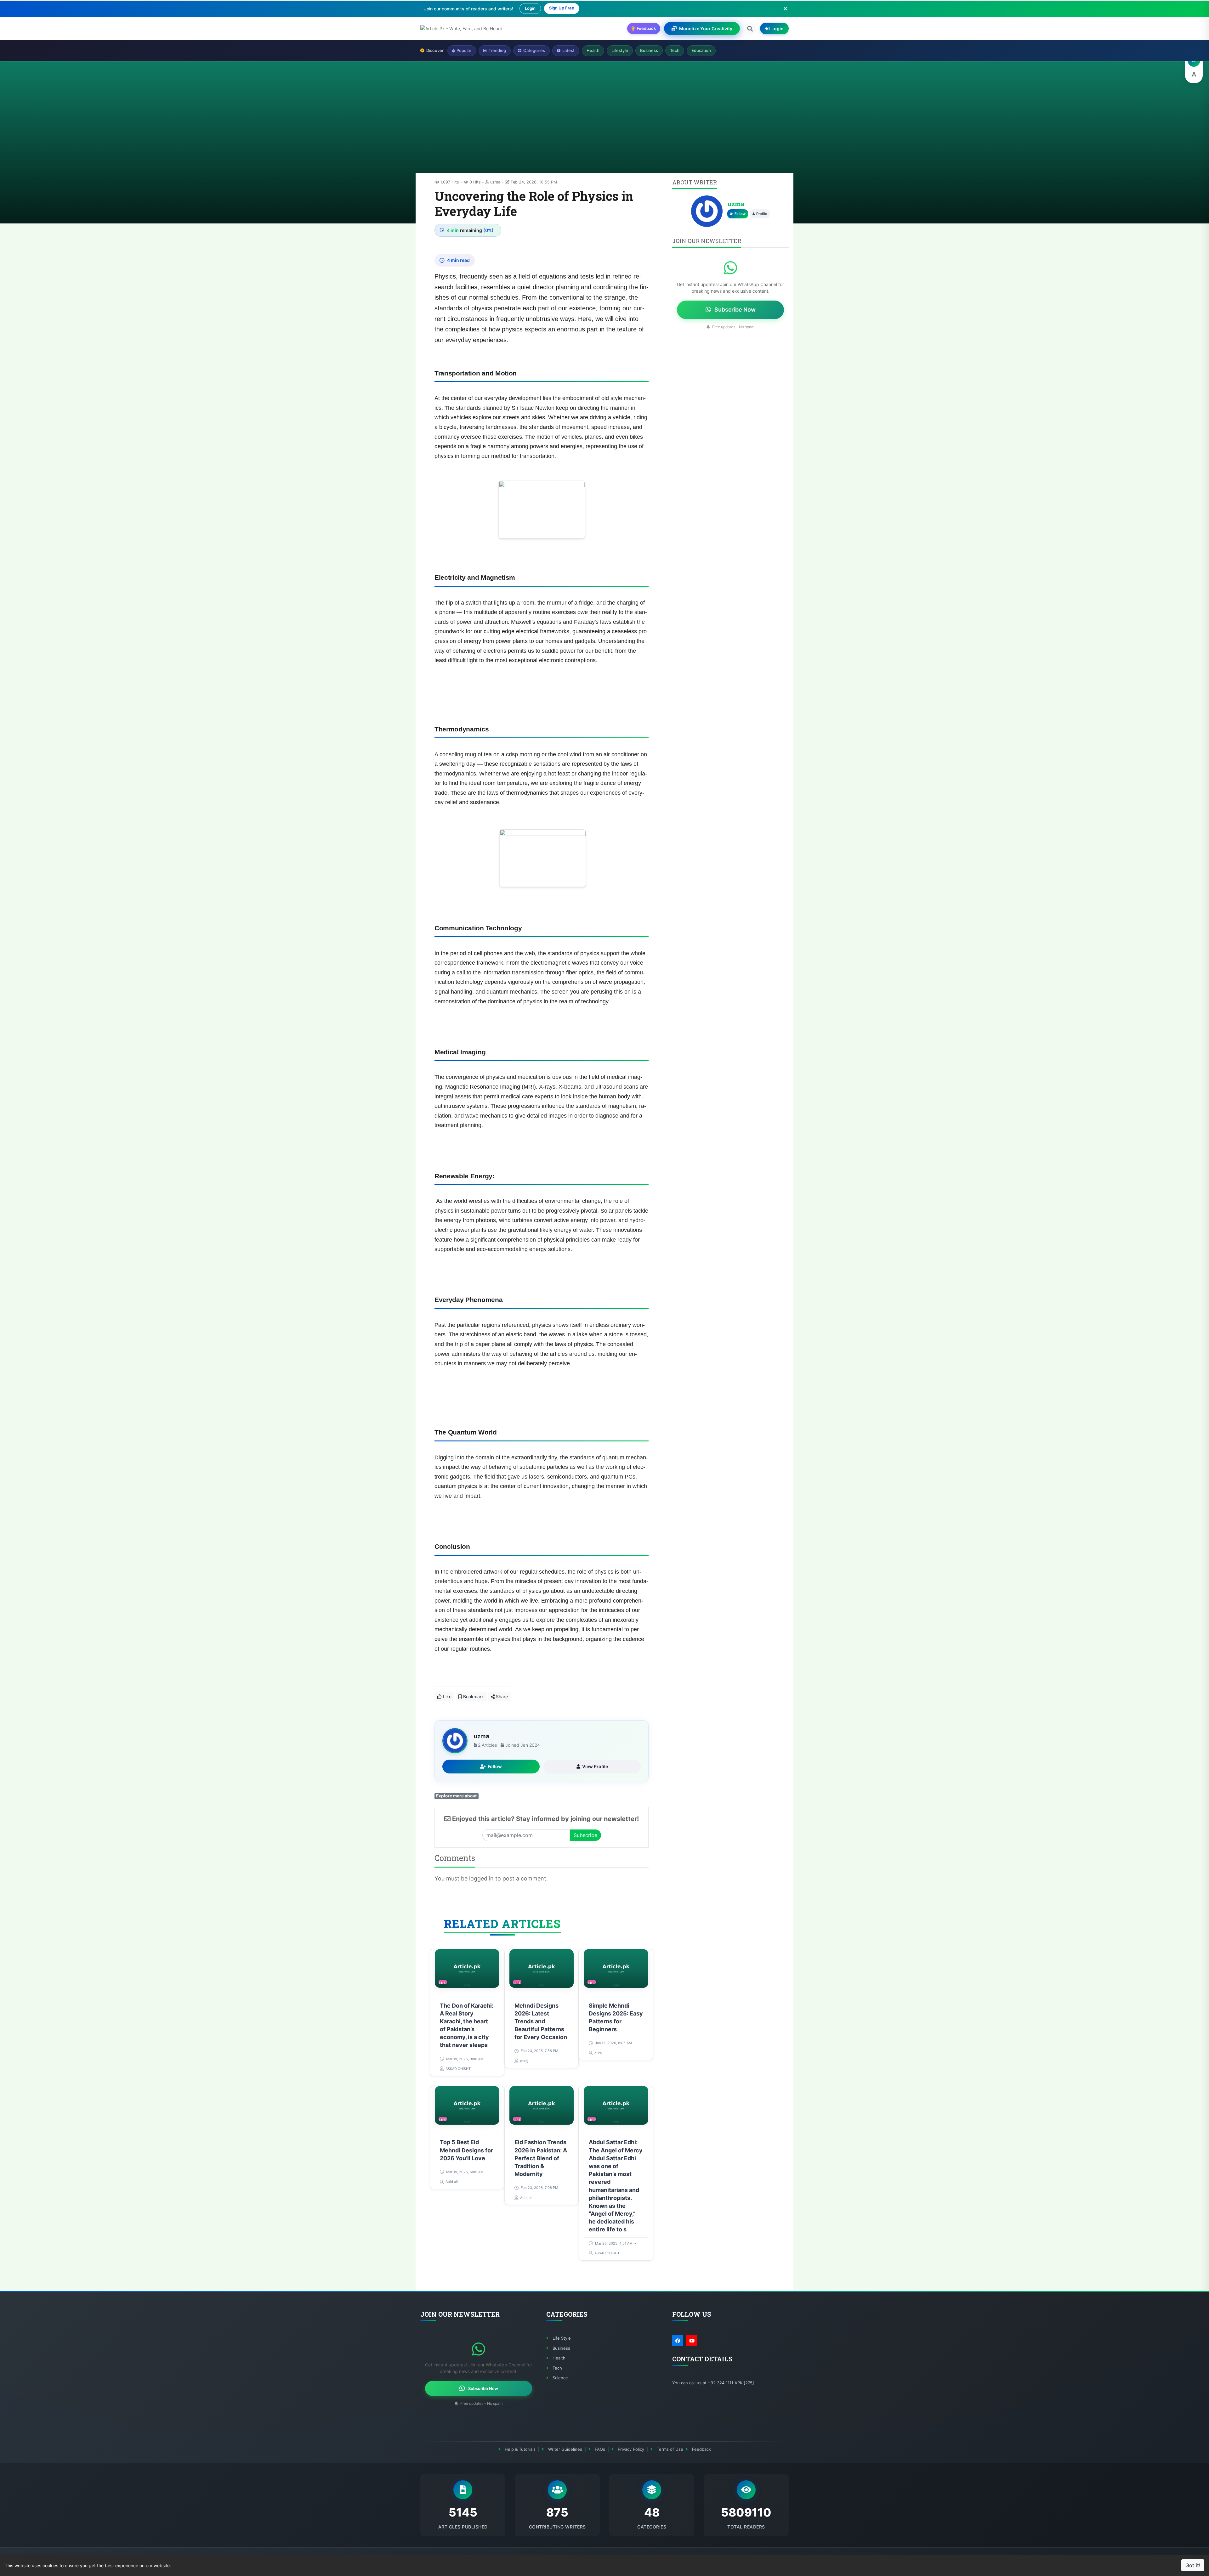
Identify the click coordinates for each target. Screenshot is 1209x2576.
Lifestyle (620, 50)
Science (560, 2378)
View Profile (595, 1766)
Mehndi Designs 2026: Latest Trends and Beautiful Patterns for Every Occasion (541, 2021)
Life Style (562, 2338)
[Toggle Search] (750, 29)
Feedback (701, 2449)
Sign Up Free (562, 8)
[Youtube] (692, 2341)
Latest (568, 50)
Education (701, 50)
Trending (497, 50)
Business (649, 50)
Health (593, 50)
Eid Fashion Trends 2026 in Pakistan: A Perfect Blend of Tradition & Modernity (541, 2158)
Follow (495, 1766)
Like (447, 1697)
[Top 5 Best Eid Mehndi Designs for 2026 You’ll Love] (467, 2105)
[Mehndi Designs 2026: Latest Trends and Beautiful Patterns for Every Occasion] (542, 1968)
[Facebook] (678, 2341)
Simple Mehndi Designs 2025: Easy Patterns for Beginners (616, 2018)
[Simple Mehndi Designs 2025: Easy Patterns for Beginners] (616, 1968)
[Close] (785, 8)
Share (501, 1697)
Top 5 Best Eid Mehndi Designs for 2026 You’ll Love (466, 2150)
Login (530, 8)
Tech (675, 50)
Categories (534, 50)
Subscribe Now (735, 310)
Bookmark (473, 1697)
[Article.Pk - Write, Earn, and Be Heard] (461, 28)
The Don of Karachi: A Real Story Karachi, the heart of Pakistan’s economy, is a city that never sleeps (467, 2025)
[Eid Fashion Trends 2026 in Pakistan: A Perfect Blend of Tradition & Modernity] (542, 2105)
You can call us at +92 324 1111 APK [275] (713, 2383)
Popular (464, 50)
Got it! (1193, 2565)
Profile (762, 214)
